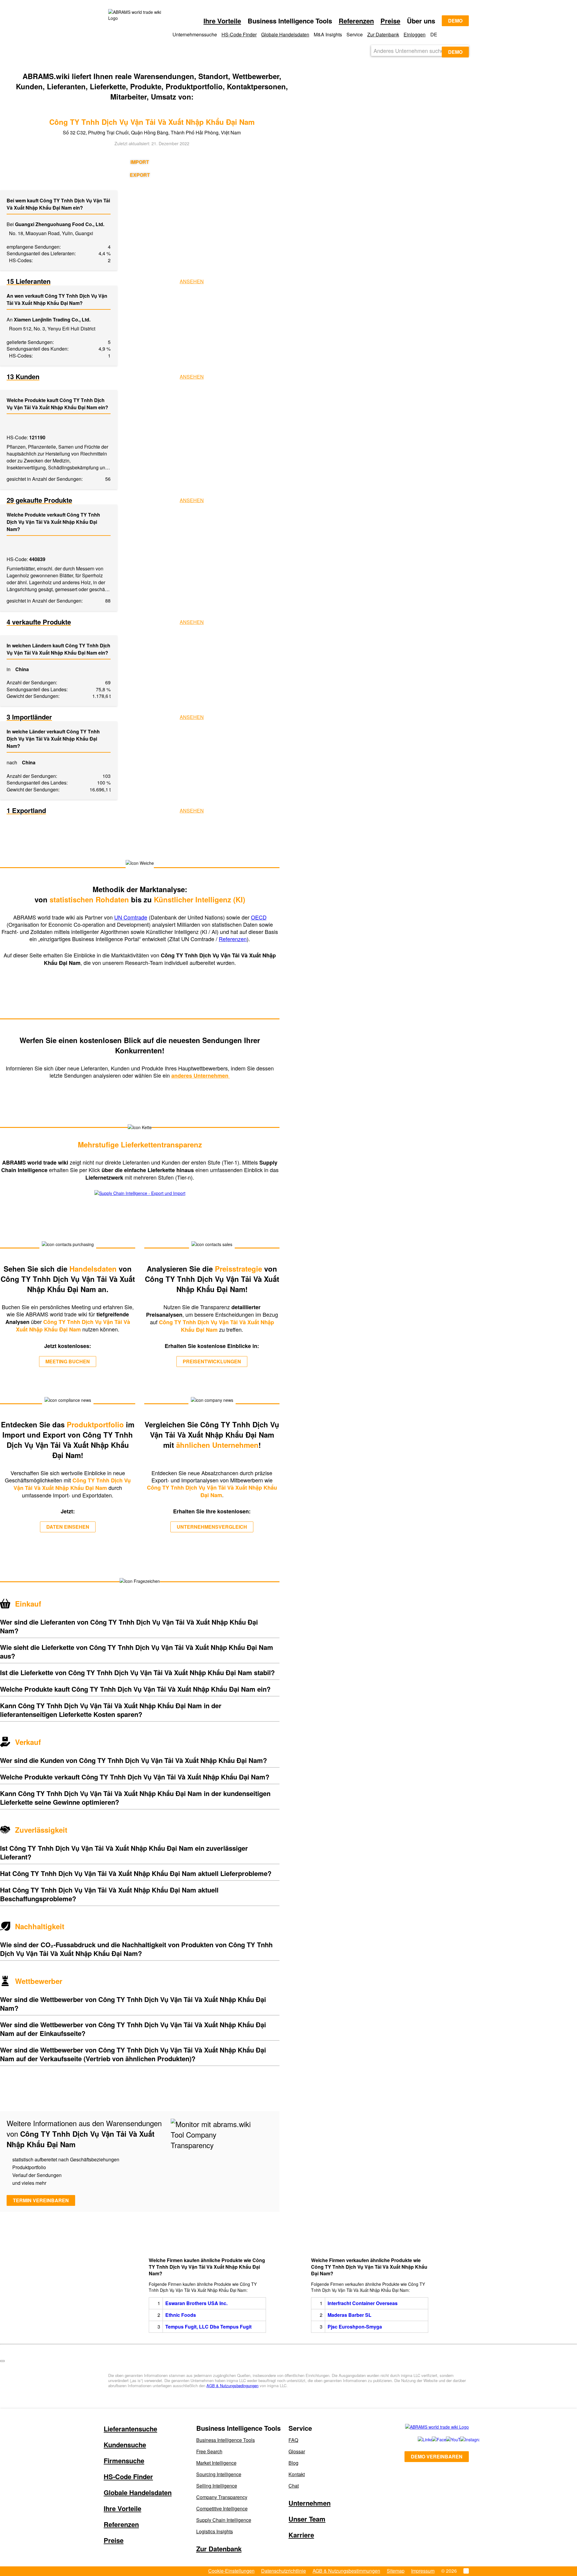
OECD (259, 917)
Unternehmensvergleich (212, 1527)
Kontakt (297, 2474)
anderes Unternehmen (201, 1076)
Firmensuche (124, 2461)
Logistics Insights (215, 2531)
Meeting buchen (68, 1361)
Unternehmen (310, 2503)
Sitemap (396, 2571)
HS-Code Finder (239, 34)
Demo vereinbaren (437, 2456)
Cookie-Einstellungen (231, 2571)
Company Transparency (222, 2497)
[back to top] (2, 2361)
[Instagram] (461, 2439)
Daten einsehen (68, 1527)
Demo (455, 21)
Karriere (301, 2535)
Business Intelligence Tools (226, 2440)
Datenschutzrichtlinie (284, 2571)
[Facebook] (432, 2439)
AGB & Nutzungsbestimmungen (346, 2571)
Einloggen (415, 34)
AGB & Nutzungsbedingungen (232, 2386)
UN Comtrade (131, 917)
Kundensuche (125, 2445)
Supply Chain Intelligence (224, 2520)
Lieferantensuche (130, 2429)
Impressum (423, 2571)
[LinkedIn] (418, 2439)
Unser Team (307, 2519)
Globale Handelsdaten (285, 34)
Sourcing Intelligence (219, 2474)
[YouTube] (446, 2439)
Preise (390, 21)
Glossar (297, 2451)
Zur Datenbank (383, 34)
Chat (294, 2486)
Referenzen (356, 21)
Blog (293, 2463)
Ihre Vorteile (222, 21)
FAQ (293, 2440)
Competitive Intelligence (222, 2508)
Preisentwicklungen (212, 1361)
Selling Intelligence (217, 2486)
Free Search (209, 2451)
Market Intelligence (216, 2463)
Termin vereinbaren (41, 2200)
